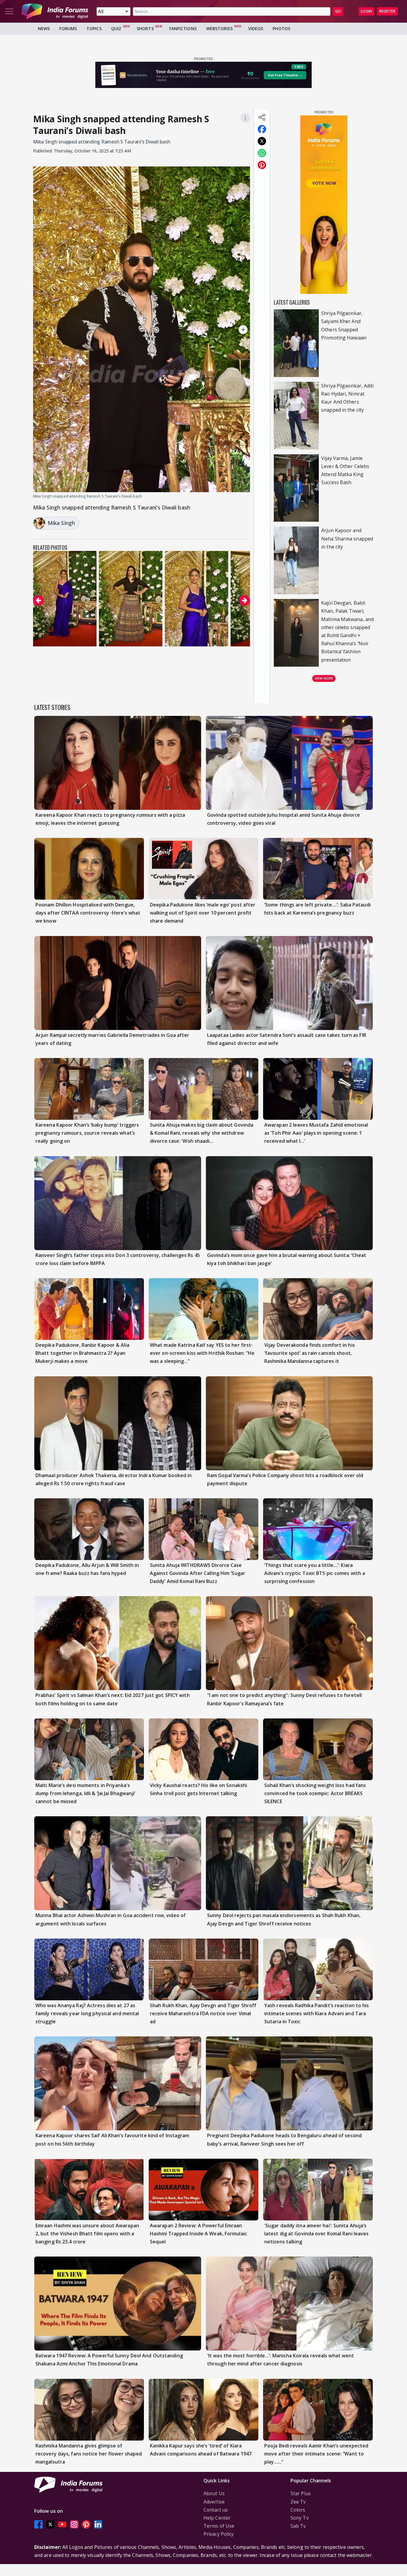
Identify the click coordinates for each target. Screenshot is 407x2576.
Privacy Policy (219, 2534)
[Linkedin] (98, 2524)
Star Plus (301, 2493)
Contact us (216, 2510)
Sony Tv (300, 2518)
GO (338, 11)
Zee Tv (298, 2502)
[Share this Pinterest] (262, 165)
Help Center (217, 2518)
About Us (214, 2493)
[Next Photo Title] (218, 330)
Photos (281, 28)
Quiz (116, 28)
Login (366, 11)
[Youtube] (62, 2524)
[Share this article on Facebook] (262, 129)
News (44, 28)
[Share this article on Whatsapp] (262, 153)
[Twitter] (50, 2524)
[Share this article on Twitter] (262, 141)
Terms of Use (219, 2526)
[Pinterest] (86, 2524)
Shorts (145, 28)
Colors (298, 2510)
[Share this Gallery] (262, 117)
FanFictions (183, 28)
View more (324, 678)
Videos (256, 28)
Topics (94, 28)
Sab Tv (298, 2526)
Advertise (214, 2502)
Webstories (219, 28)
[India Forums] (55, 11)
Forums (68, 28)
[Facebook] (38, 2524)
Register (387, 11)
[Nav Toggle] (9, 11)
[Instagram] (74, 2524)
